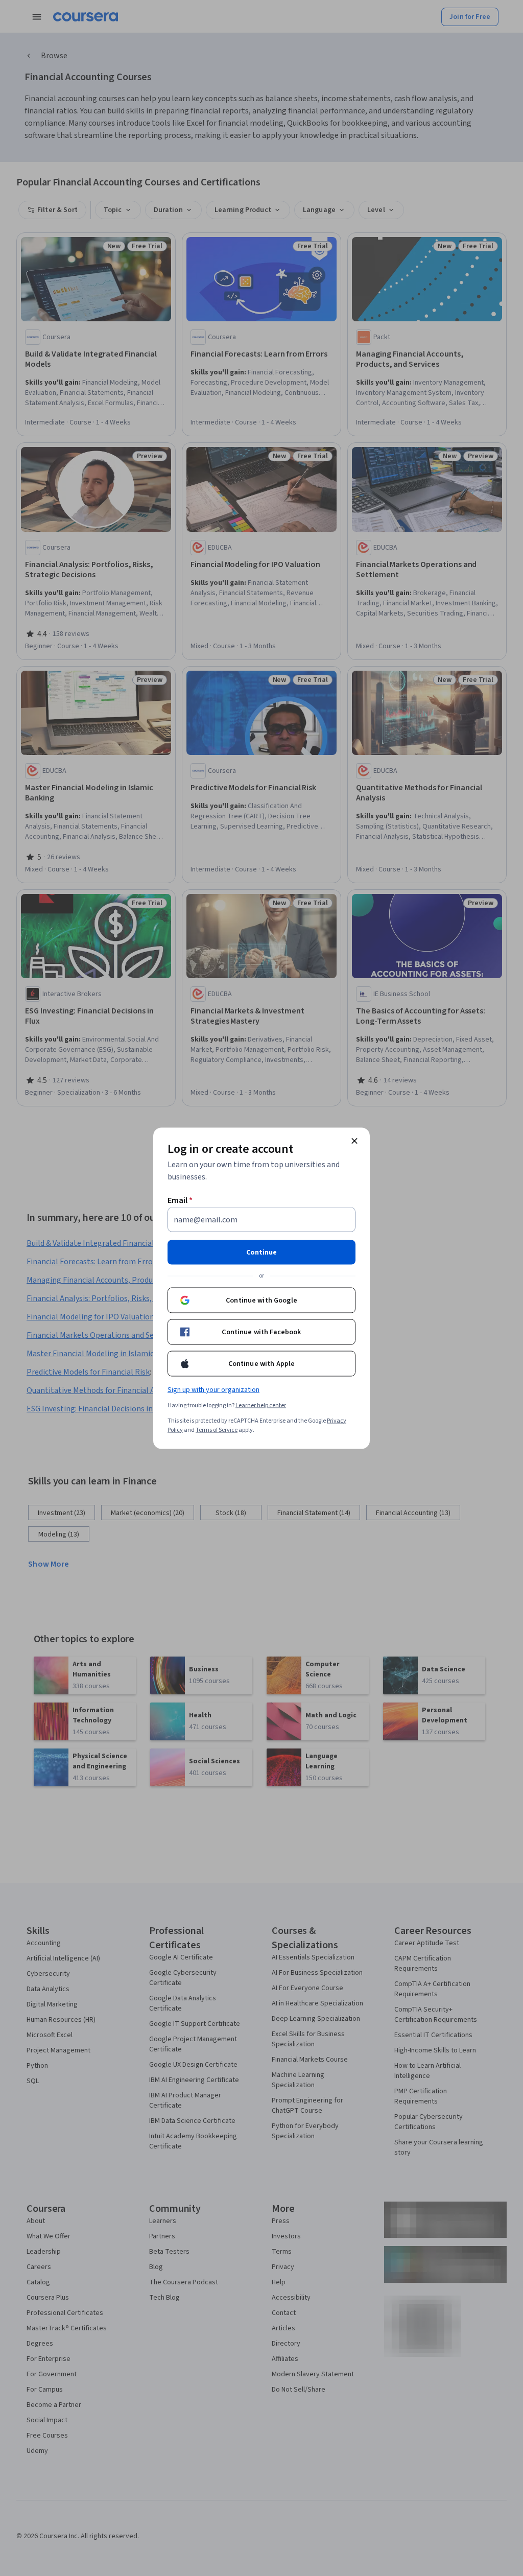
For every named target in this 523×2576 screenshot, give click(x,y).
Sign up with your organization (213, 1389)
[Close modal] (354, 1141)
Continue (261, 1252)
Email (180, 1200)
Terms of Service (217, 1429)
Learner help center (261, 1405)
